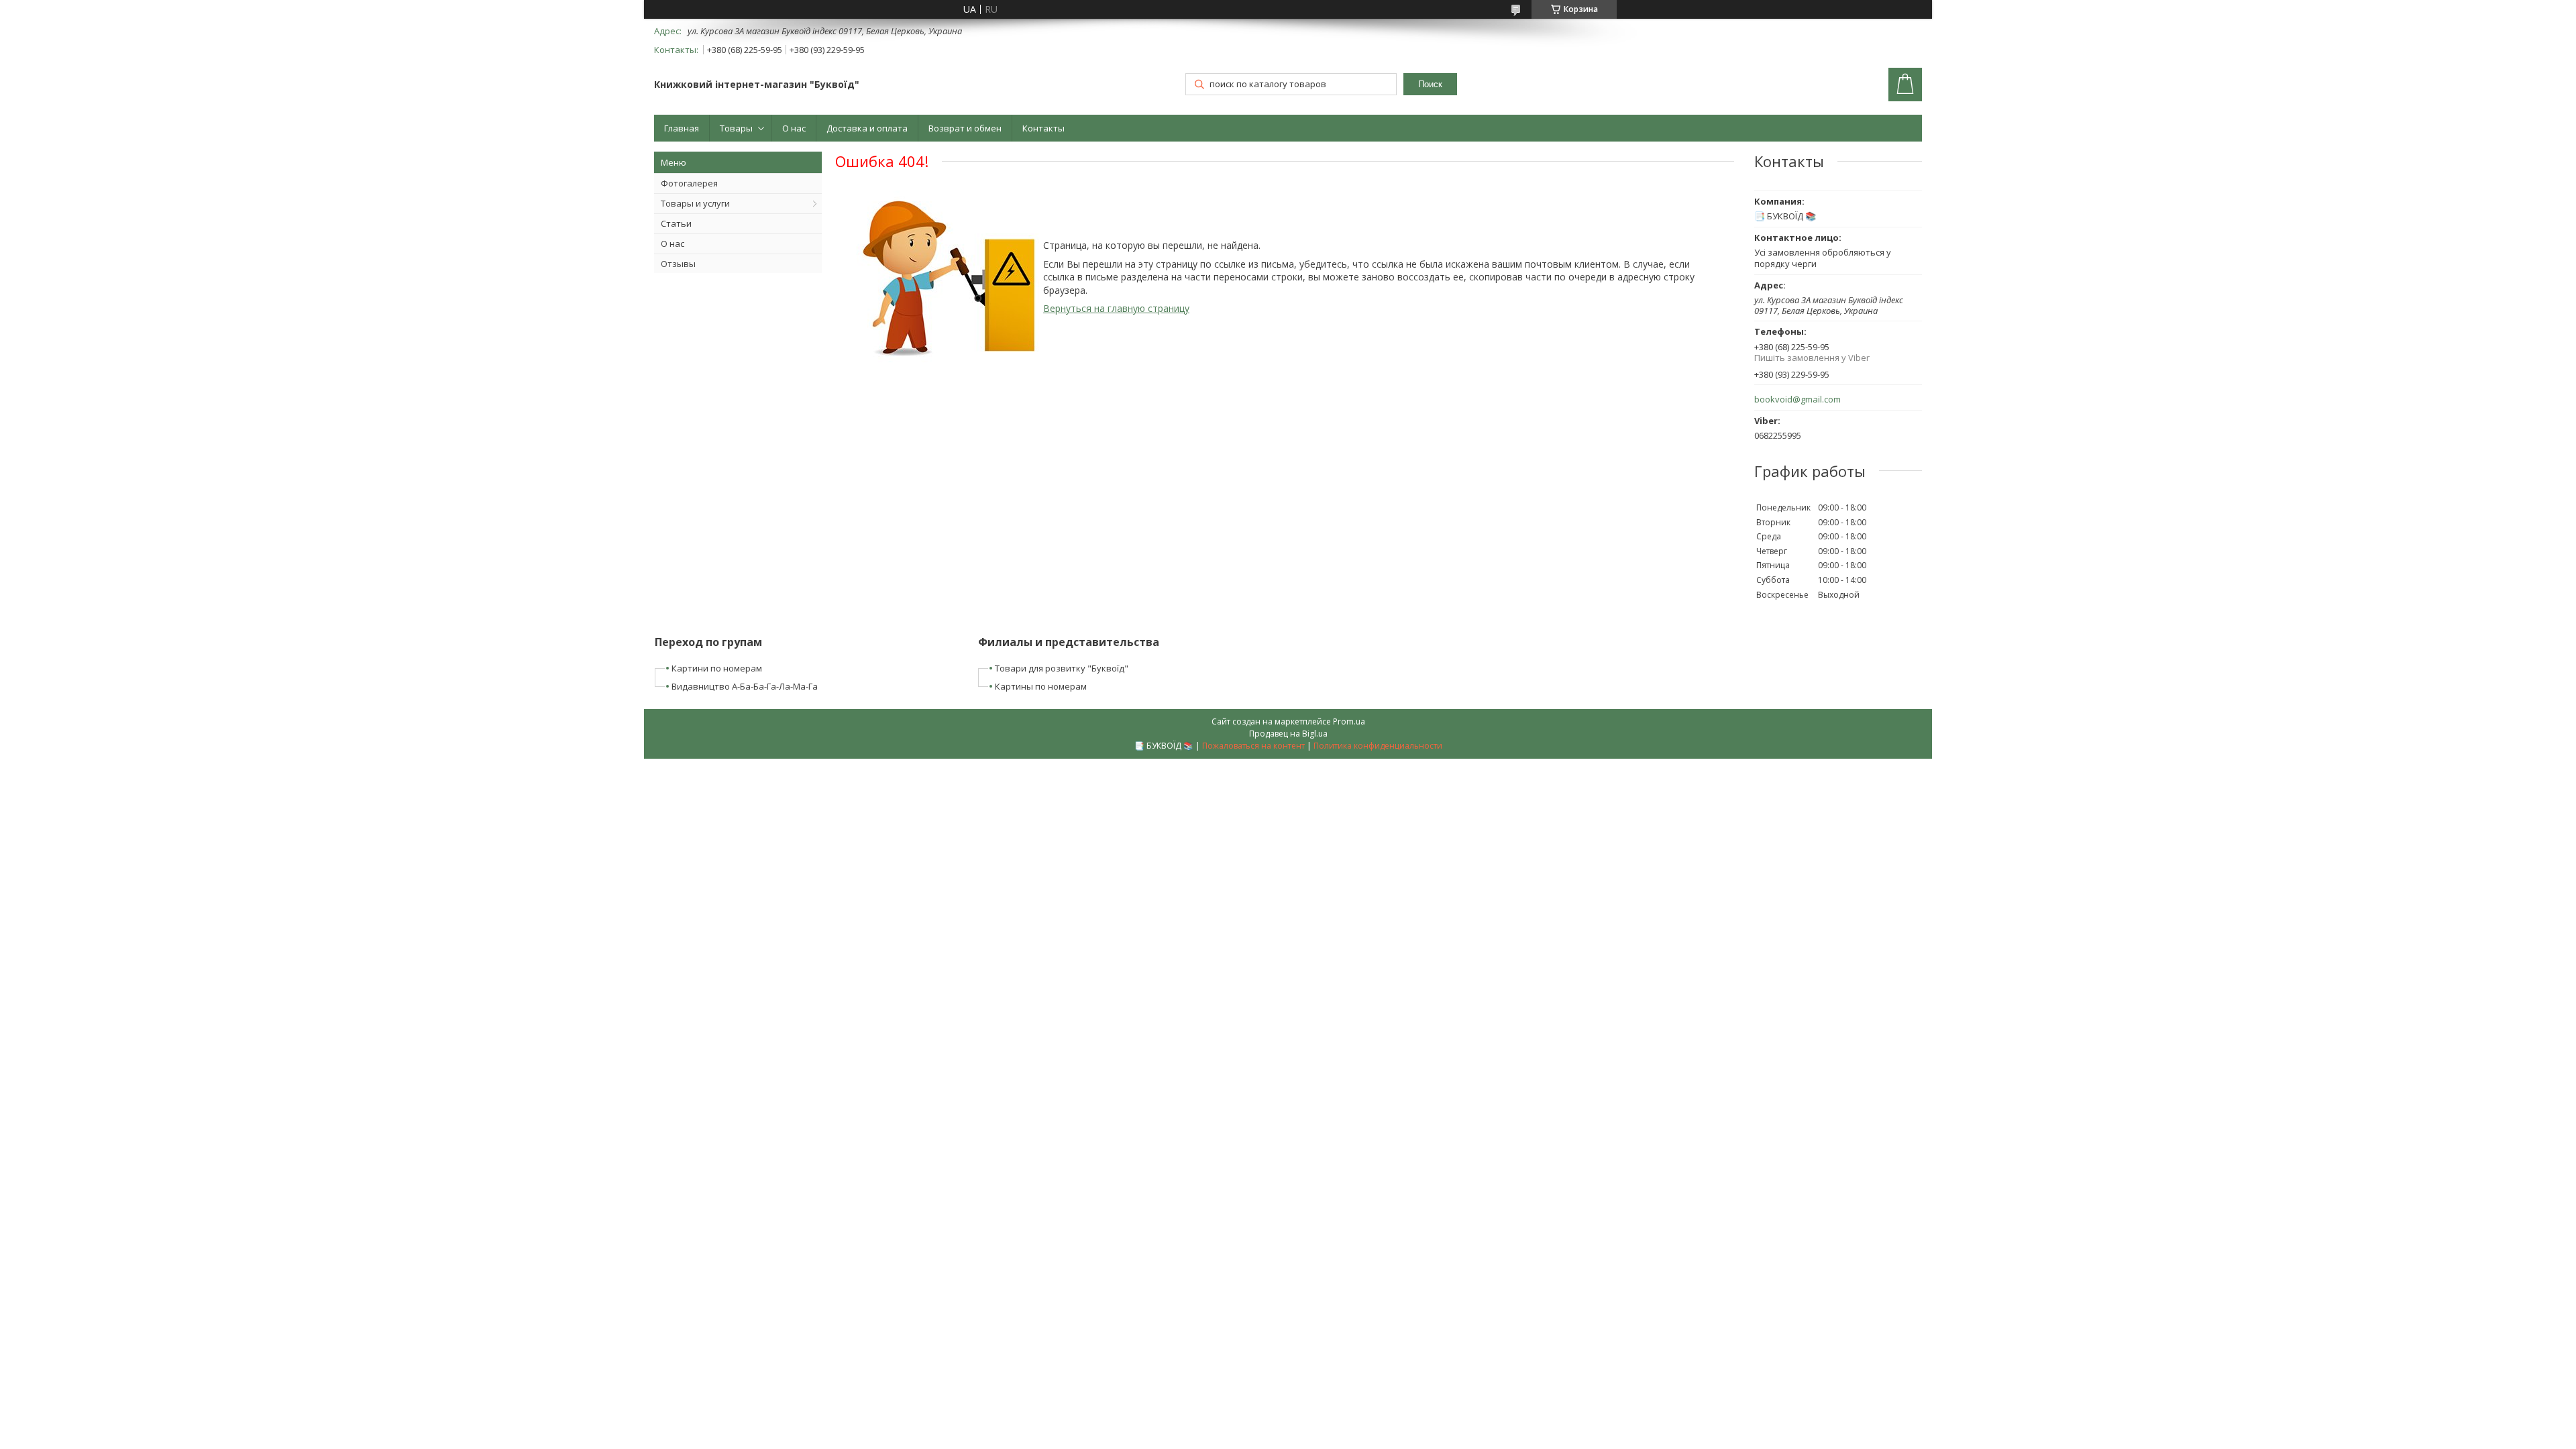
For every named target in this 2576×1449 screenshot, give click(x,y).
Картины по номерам (1041, 686)
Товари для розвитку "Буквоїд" (1062, 668)
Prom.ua (1349, 721)
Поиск (1430, 84)
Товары (736, 128)
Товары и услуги (695, 203)
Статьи (676, 223)
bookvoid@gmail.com (1797, 399)
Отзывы (678, 264)
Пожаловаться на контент (1253, 746)
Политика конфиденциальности (1378, 746)
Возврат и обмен (965, 128)
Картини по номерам (717, 668)
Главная (682, 128)
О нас (794, 128)
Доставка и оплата (867, 128)
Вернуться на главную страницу (1116, 308)
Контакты (1043, 128)
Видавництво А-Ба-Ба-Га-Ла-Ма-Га (745, 686)
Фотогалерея (689, 183)
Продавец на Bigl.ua (1288, 734)
